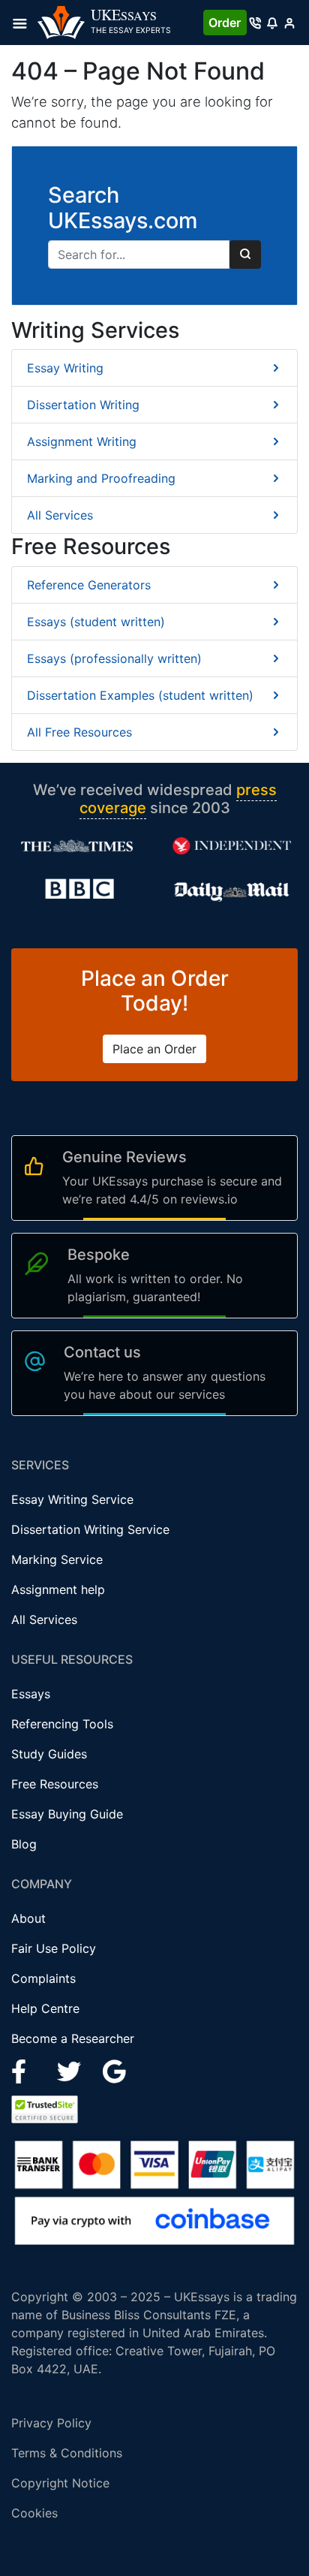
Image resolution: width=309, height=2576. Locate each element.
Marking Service (57, 1559)
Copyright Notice (60, 2483)
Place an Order (154, 1049)
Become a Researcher (73, 2038)
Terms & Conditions (67, 2453)
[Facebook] (25, 2071)
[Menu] (24, 23)
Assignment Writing (82, 441)
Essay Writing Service (72, 1499)
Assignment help (58, 1589)
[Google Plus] (115, 2071)
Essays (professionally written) (114, 658)
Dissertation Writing (83, 405)
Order (225, 23)
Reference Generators (89, 585)
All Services (60, 515)
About (28, 1918)
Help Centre (45, 2008)
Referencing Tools (62, 1724)
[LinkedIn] (71, 2071)
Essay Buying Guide (67, 1814)
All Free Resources (79, 732)
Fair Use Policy (54, 1948)
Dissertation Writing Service (90, 1529)
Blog (24, 1844)
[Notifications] (272, 23)
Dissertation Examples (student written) (140, 695)
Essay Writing (65, 368)
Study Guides (49, 1754)
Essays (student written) (96, 622)
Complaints (43, 1978)
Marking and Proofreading (101, 478)
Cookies (34, 2513)
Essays (31, 1694)
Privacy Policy (51, 2423)
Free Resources (55, 1784)
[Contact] (255, 23)
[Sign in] (289, 23)
